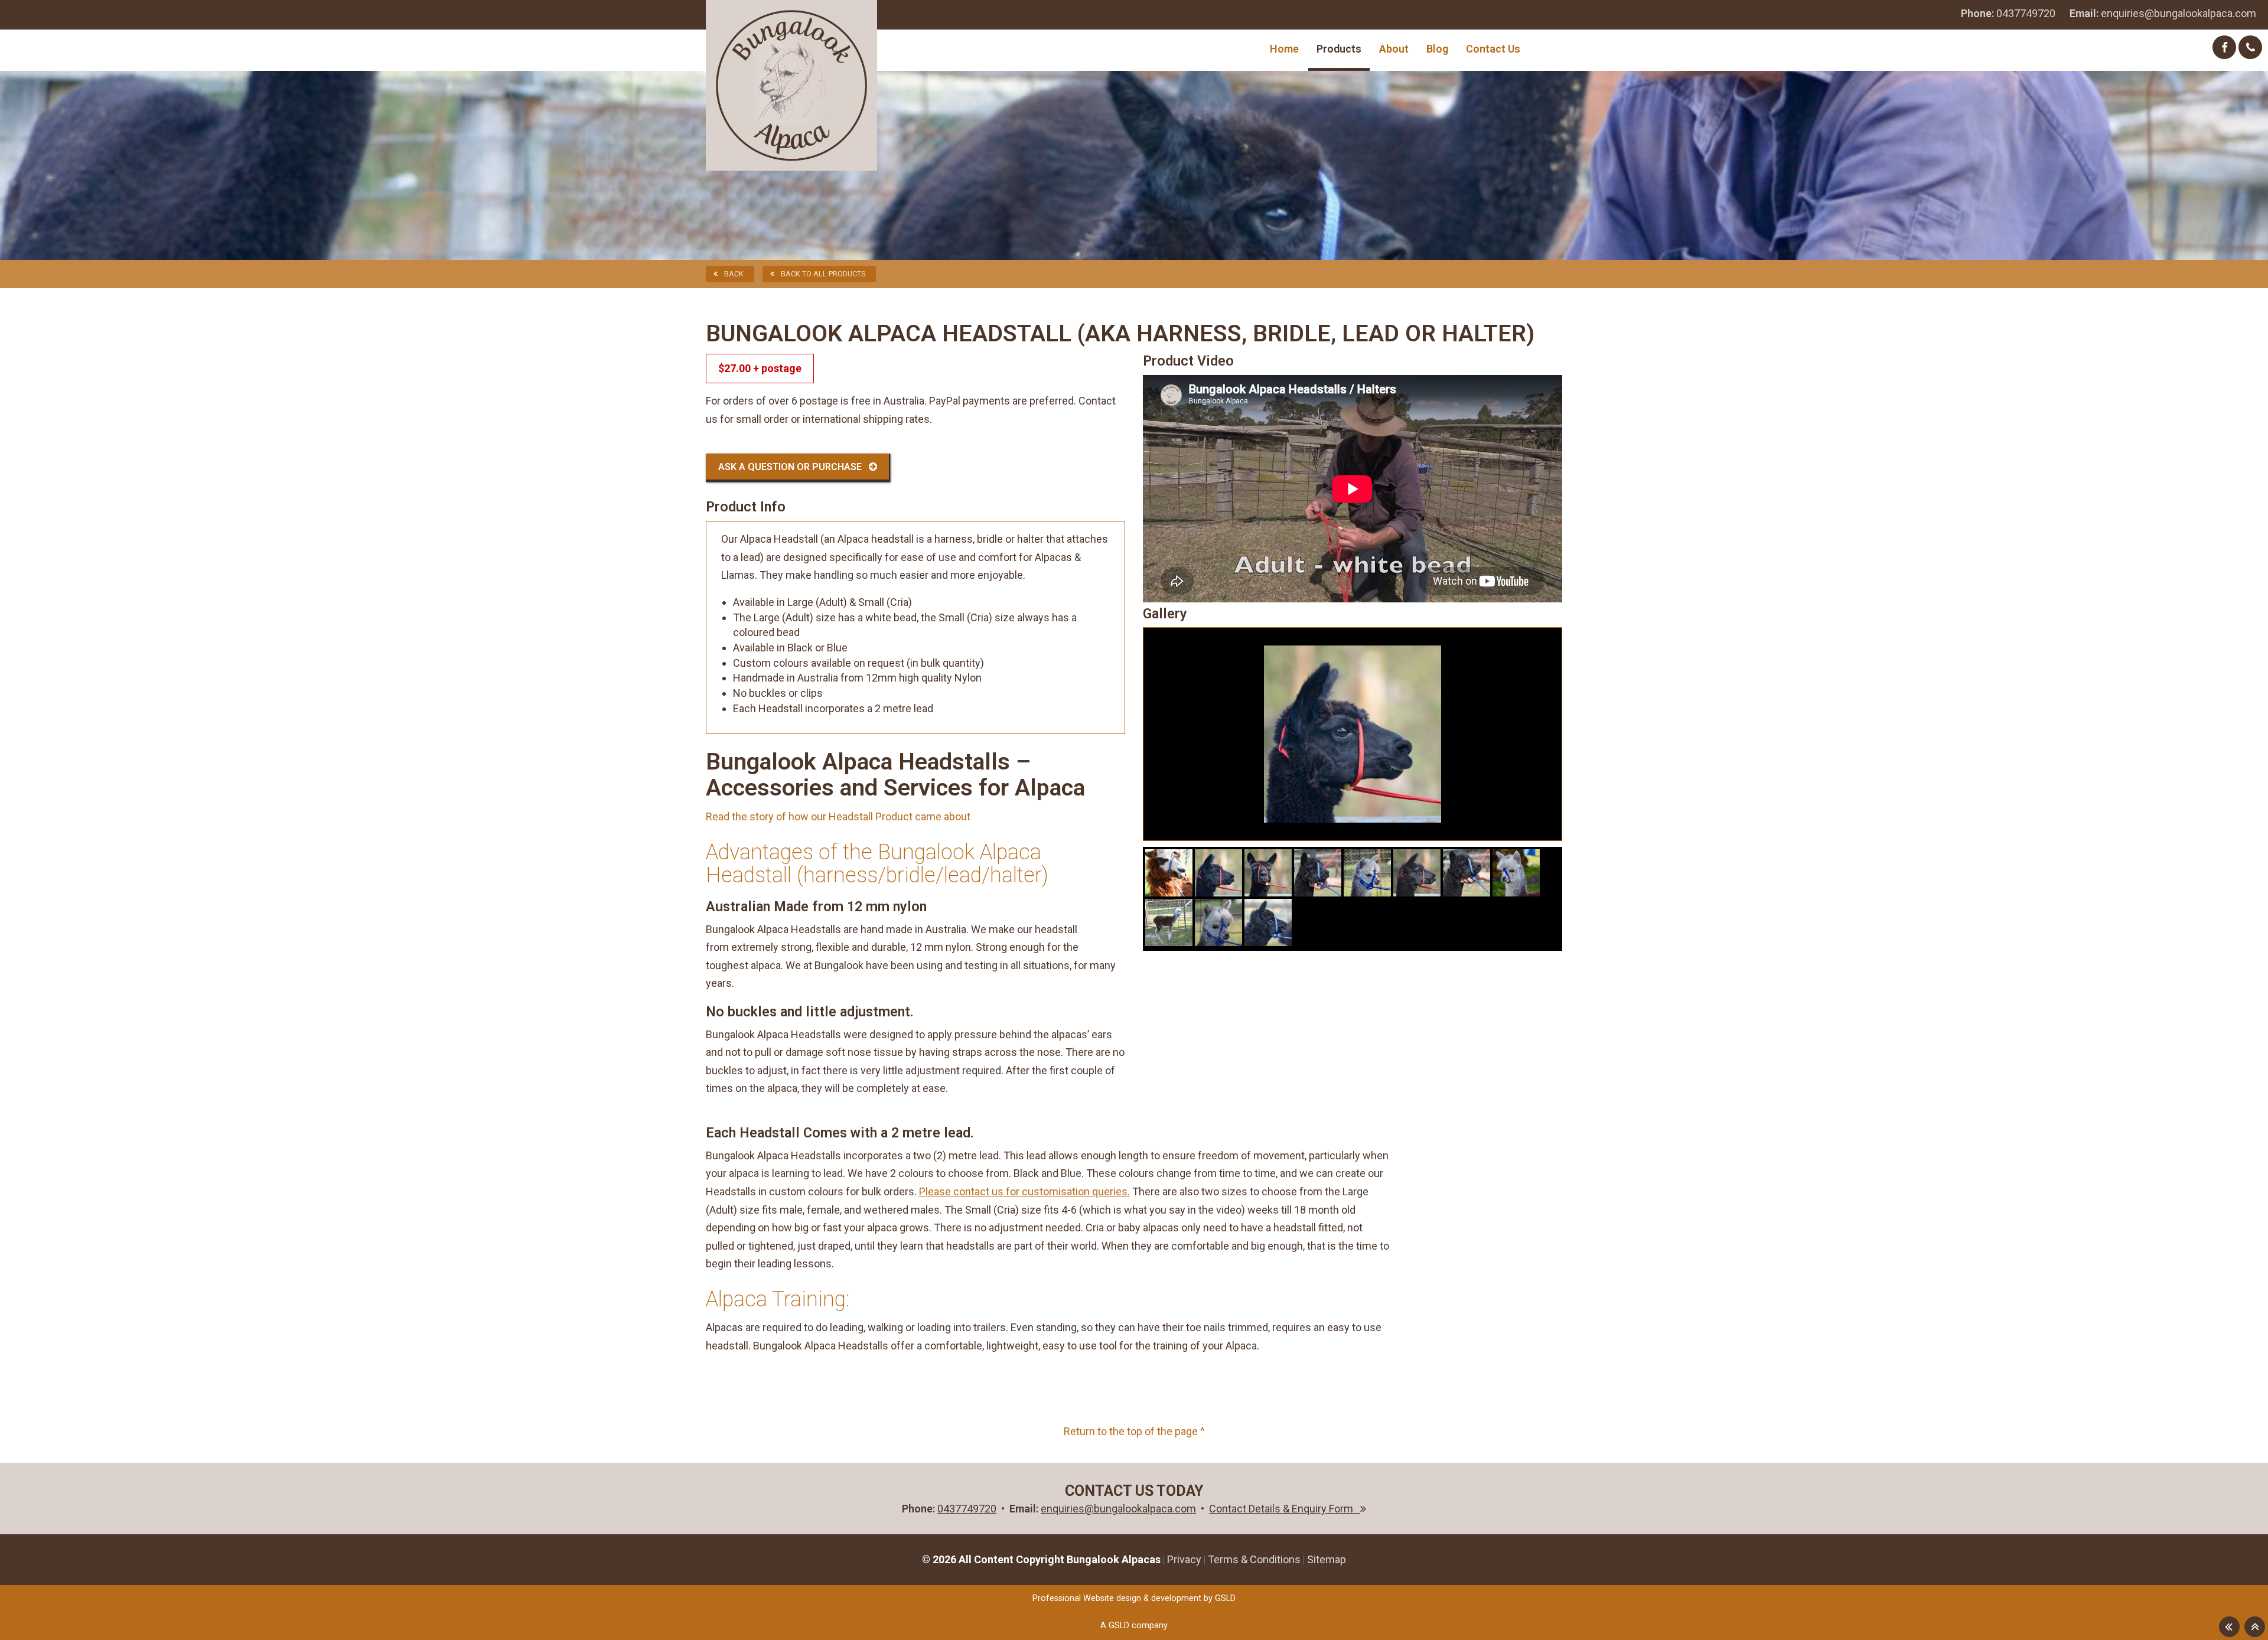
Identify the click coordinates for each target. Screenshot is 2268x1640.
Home (1284, 49)
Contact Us (1493, 49)
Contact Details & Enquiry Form (1285, 1509)
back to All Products (823, 274)
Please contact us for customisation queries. (1024, 1191)
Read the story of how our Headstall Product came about (838, 816)
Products (1339, 49)
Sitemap (1327, 1559)
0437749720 (2008, 13)
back (734, 274)
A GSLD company (1134, 1626)
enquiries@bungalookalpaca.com (2163, 13)
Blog (1437, 49)
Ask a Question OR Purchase (794, 467)
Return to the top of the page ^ (1134, 1431)
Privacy (1184, 1559)
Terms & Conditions (1254, 1559)
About (1394, 49)
